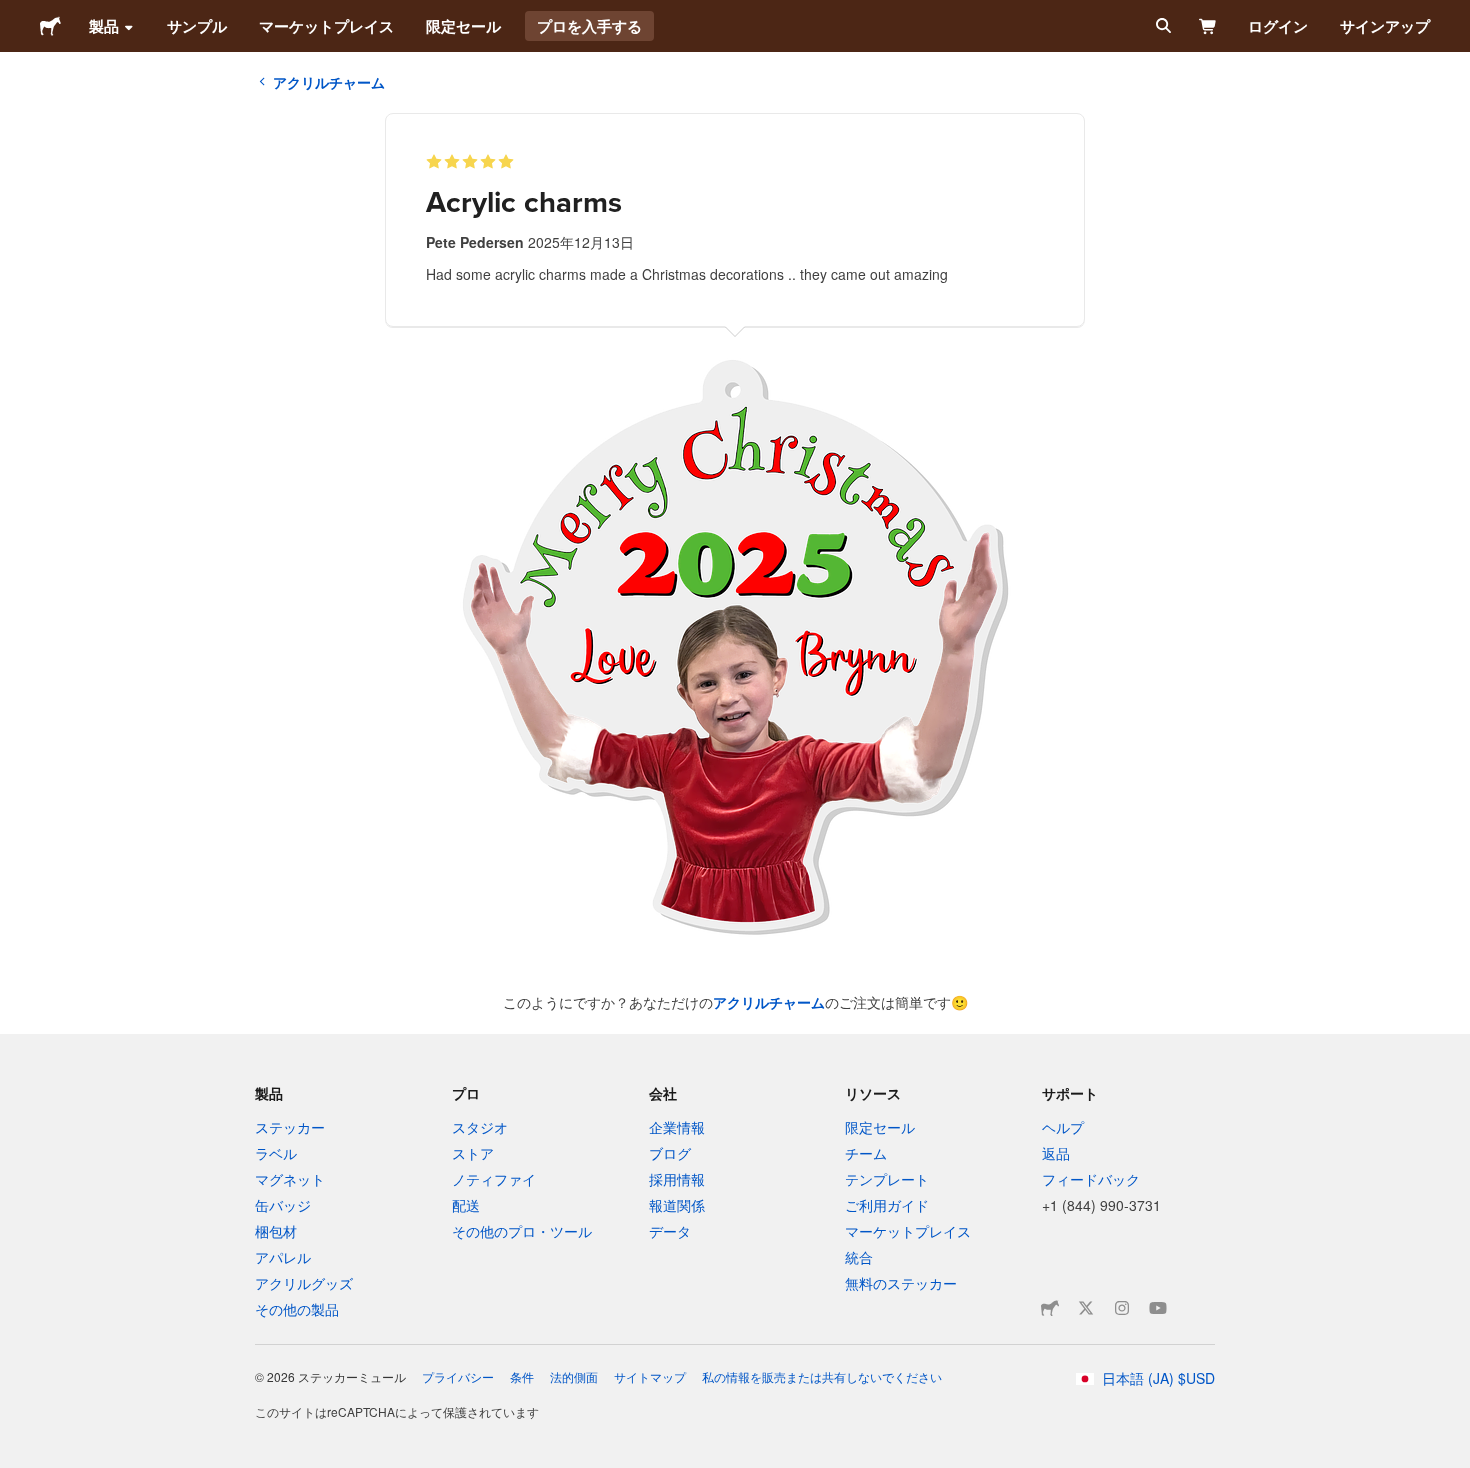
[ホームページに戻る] (50, 26)
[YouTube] (1158, 1308)
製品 (104, 26)
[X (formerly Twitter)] (1086, 1308)
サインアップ (1385, 26)
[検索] (1161, 26)
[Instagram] (1122, 1308)
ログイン (1278, 26)
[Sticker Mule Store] (1050, 1308)
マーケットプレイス (326, 26)
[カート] (1208, 26)
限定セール (463, 26)
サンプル (197, 26)
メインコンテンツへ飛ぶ (15, 15)
